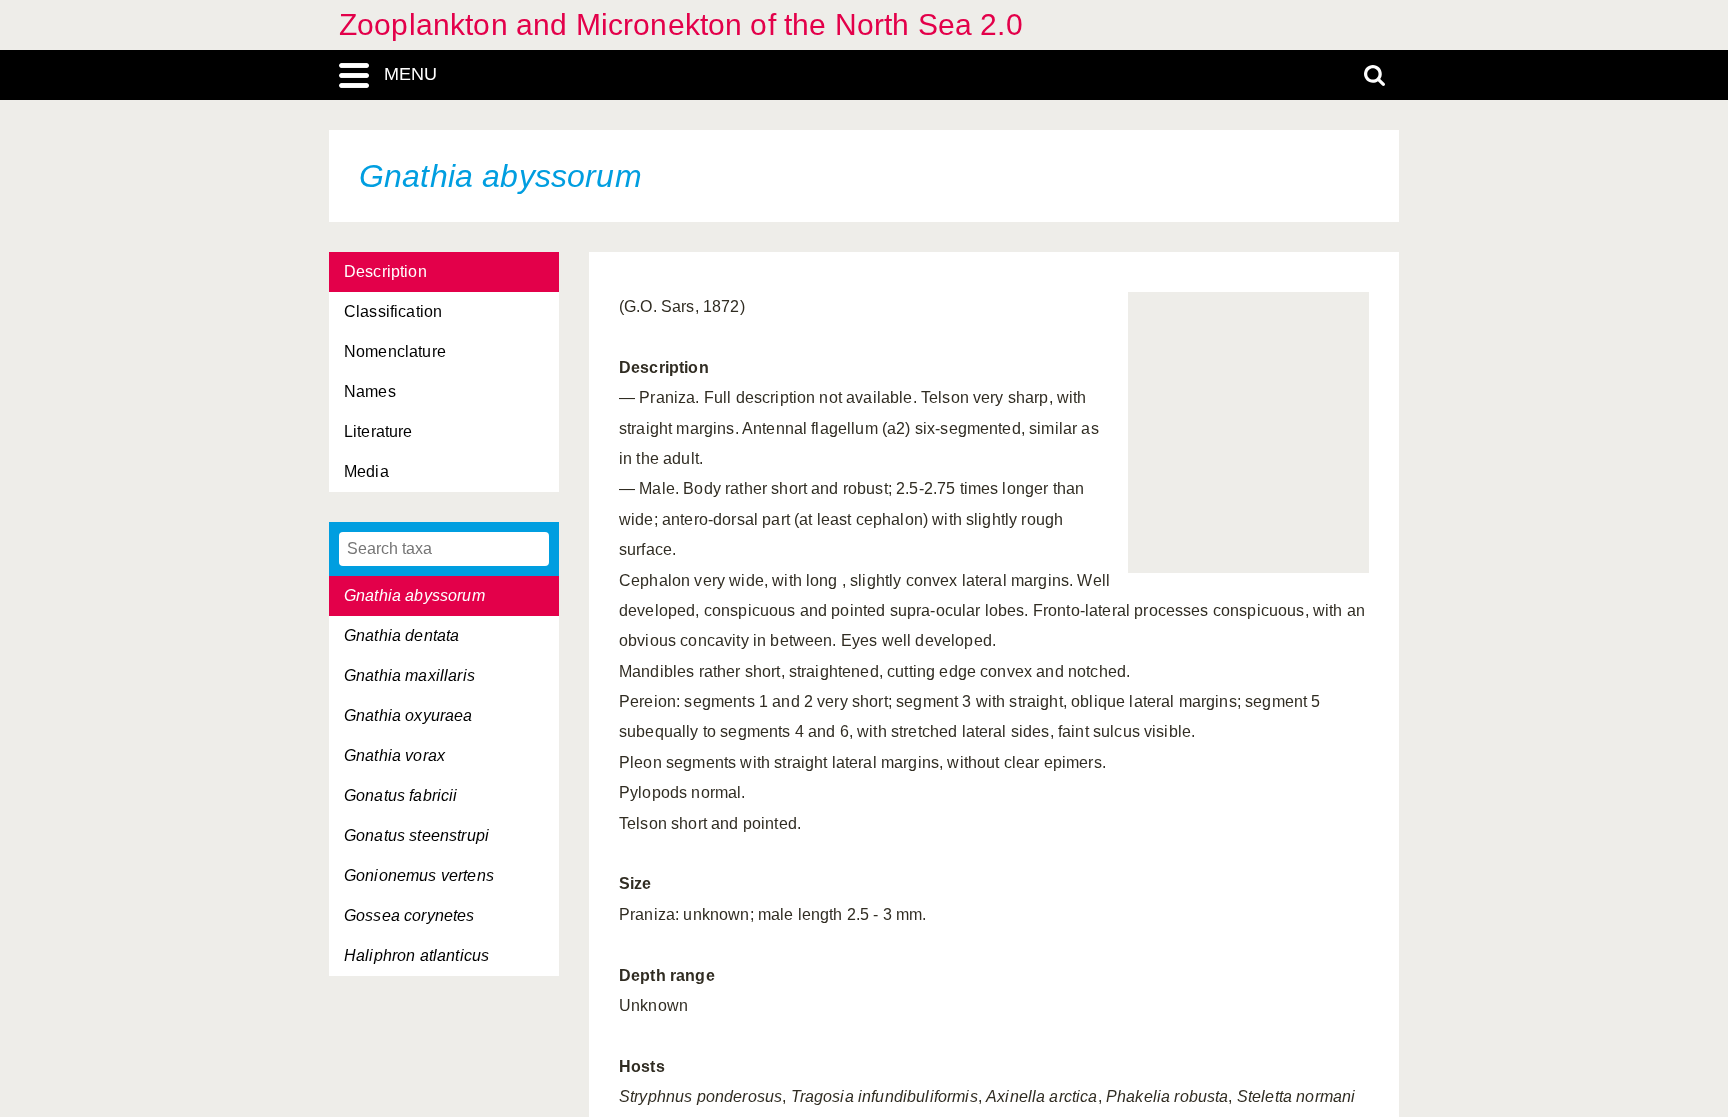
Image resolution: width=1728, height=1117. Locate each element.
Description (385, 271)
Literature (378, 431)
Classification (393, 311)
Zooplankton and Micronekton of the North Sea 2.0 (681, 24)
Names (370, 391)
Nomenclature (395, 351)
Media (366, 471)
